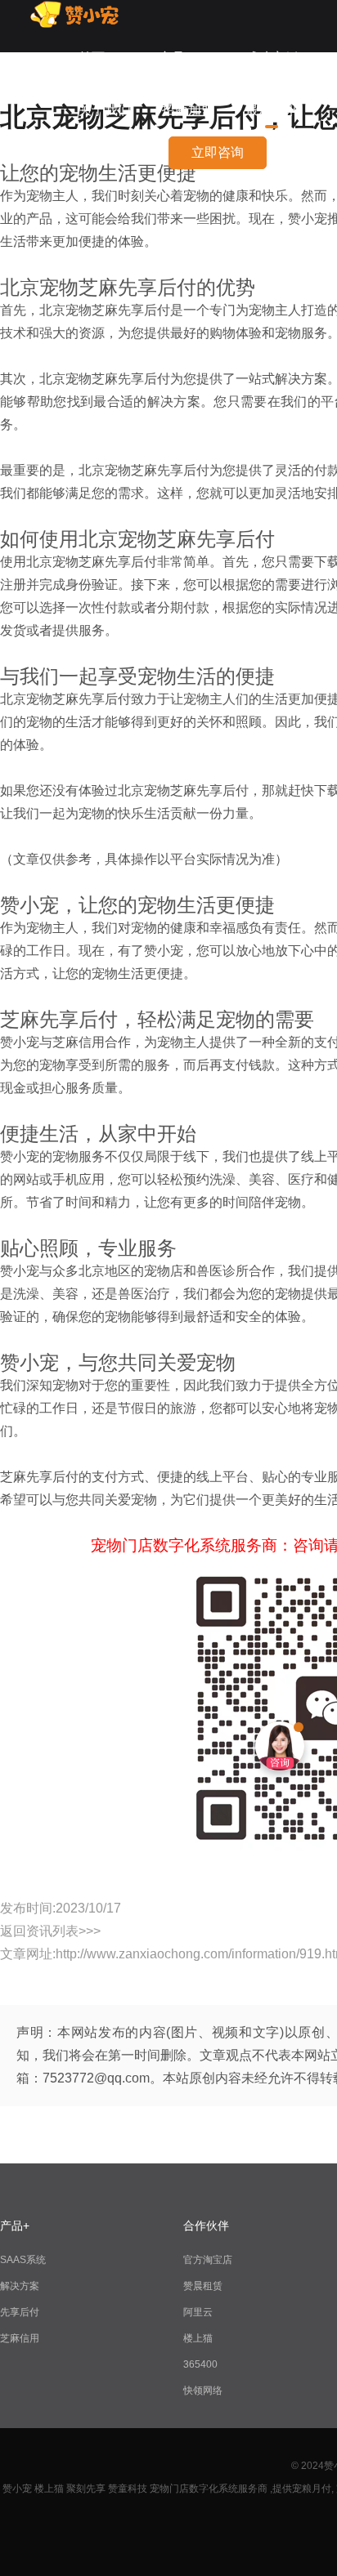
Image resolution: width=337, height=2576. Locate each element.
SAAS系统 (23, 2260)
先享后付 (20, 2312)
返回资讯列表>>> (50, 1931)
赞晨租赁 (203, 2286)
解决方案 (20, 2286)
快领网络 (203, 2391)
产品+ (175, 58)
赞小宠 (17, 2489)
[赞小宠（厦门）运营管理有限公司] (79, 24)
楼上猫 (198, 2338)
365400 (200, 2364)
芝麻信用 (20, 2338)
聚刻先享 (86, 2489)
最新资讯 (272, 110)
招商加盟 (188, 110)
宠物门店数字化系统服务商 (209, 2489)
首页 (92, 58)
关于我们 (105, 110)
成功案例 (272, 58)
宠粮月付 (312, 2489)
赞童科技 (128, 2489)
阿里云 (198, 2312)
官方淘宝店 (208, 2260)
